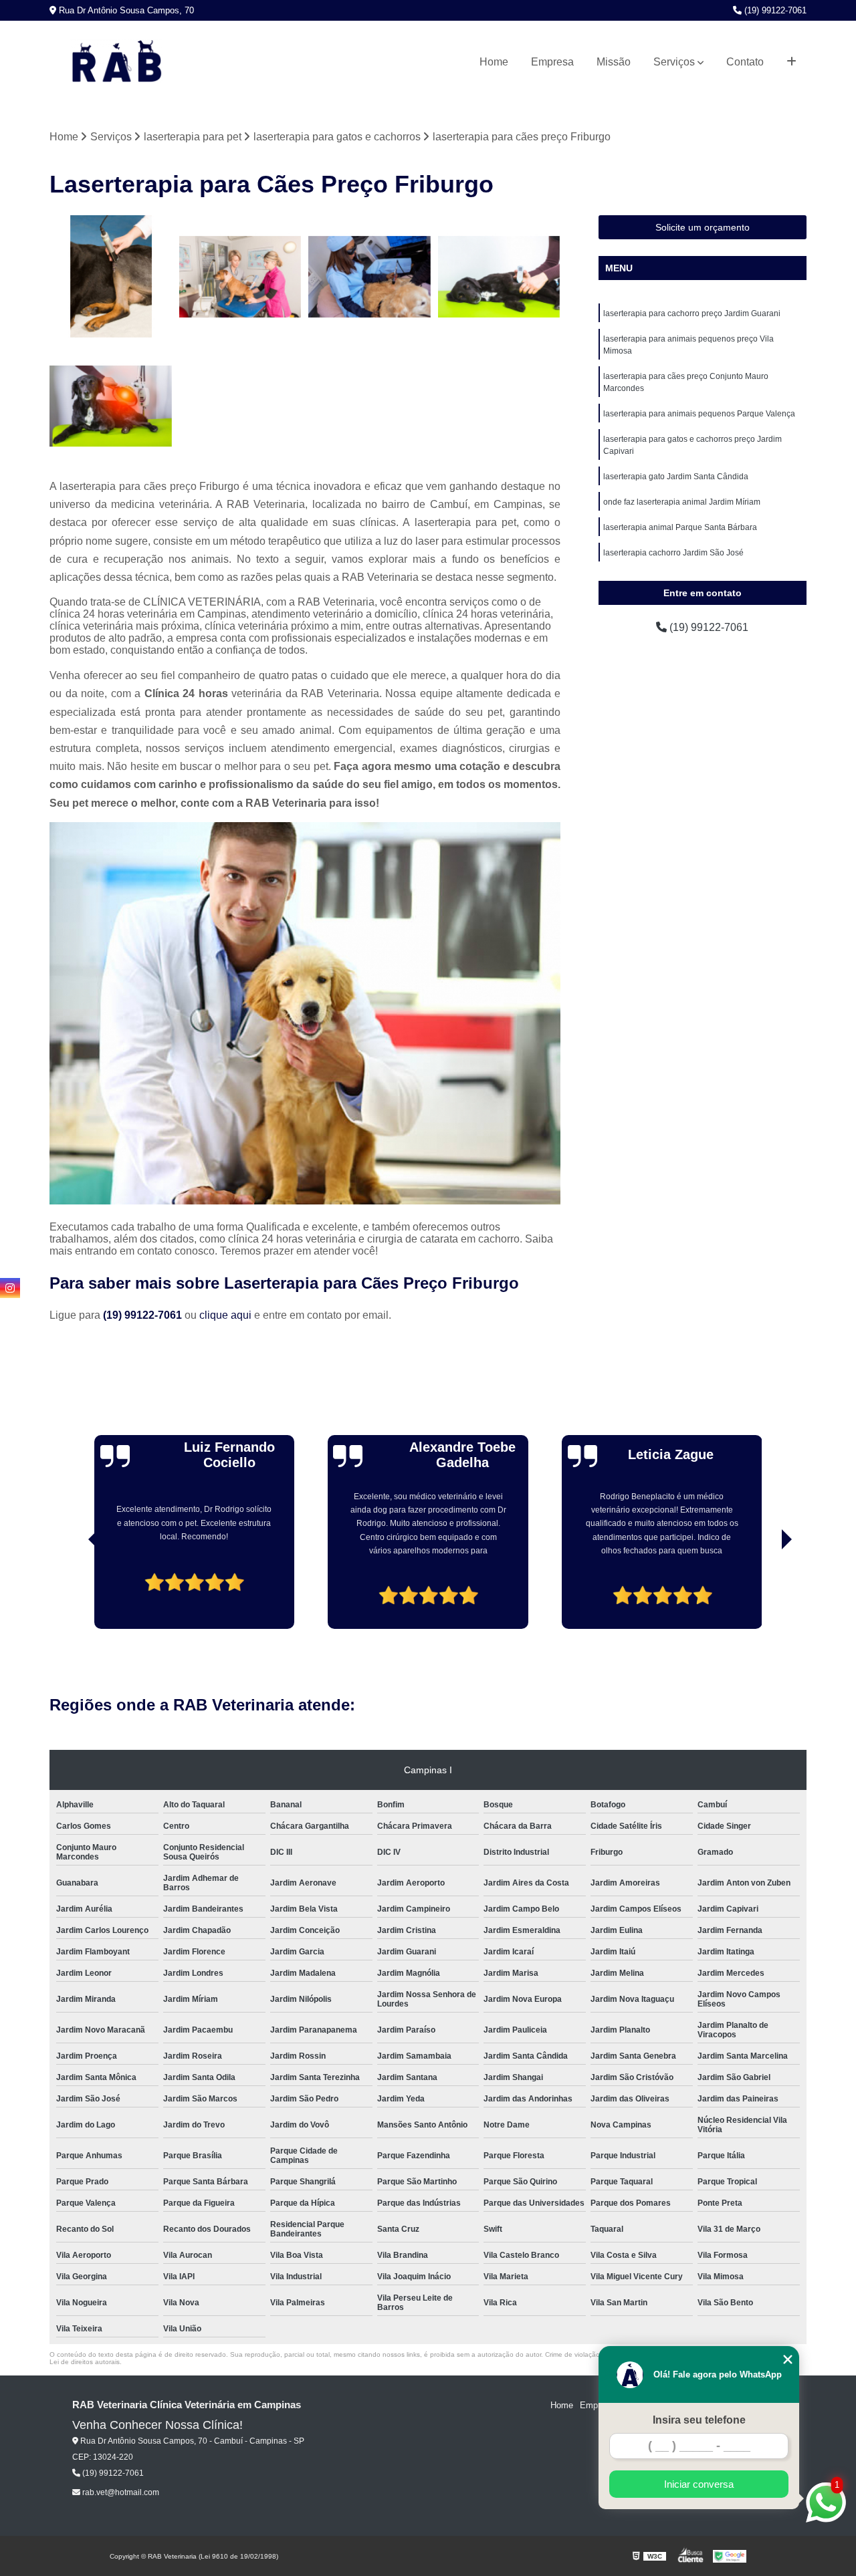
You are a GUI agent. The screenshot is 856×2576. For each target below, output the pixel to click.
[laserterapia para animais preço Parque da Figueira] (241, 277)
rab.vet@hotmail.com (120, 2492)
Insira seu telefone (699, 2420)
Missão (614, 62)
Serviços (674, 62)
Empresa (552, 62)
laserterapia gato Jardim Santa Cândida (676, 477)
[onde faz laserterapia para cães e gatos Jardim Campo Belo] (370, 277)
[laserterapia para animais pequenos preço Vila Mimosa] (500, 277)
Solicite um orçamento (703, 227)
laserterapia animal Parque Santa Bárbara (680, 527)
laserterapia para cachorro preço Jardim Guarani (692, 313)
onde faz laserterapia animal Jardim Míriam (682, 502)
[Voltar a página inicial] (116, 62)
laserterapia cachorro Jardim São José (673, 553)
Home (494, 62)
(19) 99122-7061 (774, 10)
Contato (745, 62)
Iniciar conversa (699, 2484)
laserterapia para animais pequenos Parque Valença (699, 414)
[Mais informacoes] (791, 62)
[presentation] (75, 1591)
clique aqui (225, 1315)
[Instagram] (10, 1288)
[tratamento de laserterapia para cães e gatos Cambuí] (111, 277)
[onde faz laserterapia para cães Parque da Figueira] (111, 406)
